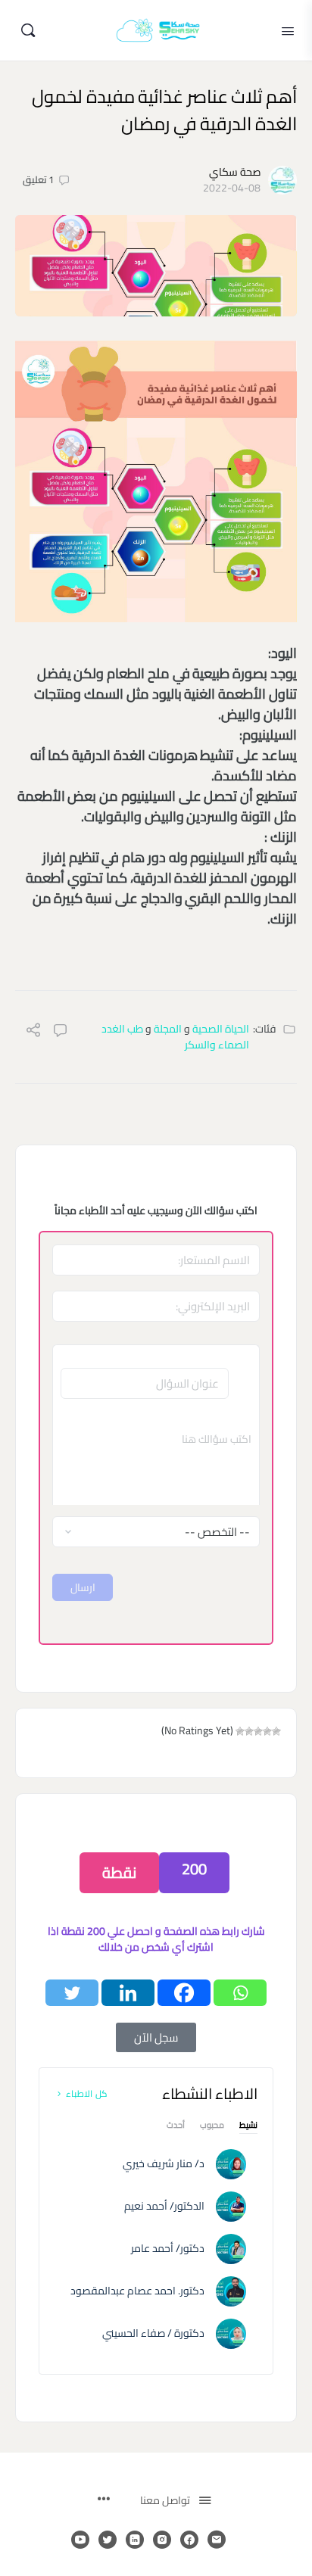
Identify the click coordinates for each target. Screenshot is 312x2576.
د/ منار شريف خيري (164, 2163)
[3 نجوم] (258, 1731)
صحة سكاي (235, 172)
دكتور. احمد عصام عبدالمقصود (137, 2291)
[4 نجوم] (249, 1731)
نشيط (248, 2127)
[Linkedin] (128, 1993)
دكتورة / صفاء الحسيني (153, 2333)
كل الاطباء (86, 2093)
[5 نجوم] (240, 1731)
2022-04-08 (232, 188)
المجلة (168, 1029)
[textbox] (156, 1459)
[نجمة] (276, 1731)
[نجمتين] (267, 1731)
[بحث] (28, 30)
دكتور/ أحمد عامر (168, 2248)
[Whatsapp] (240, 1993)
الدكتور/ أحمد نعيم (164, 2206)
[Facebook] (184, 1993)
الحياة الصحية (221, 1029)
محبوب (212, 2127)
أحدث (176, 2127)
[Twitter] (72, 1993)
